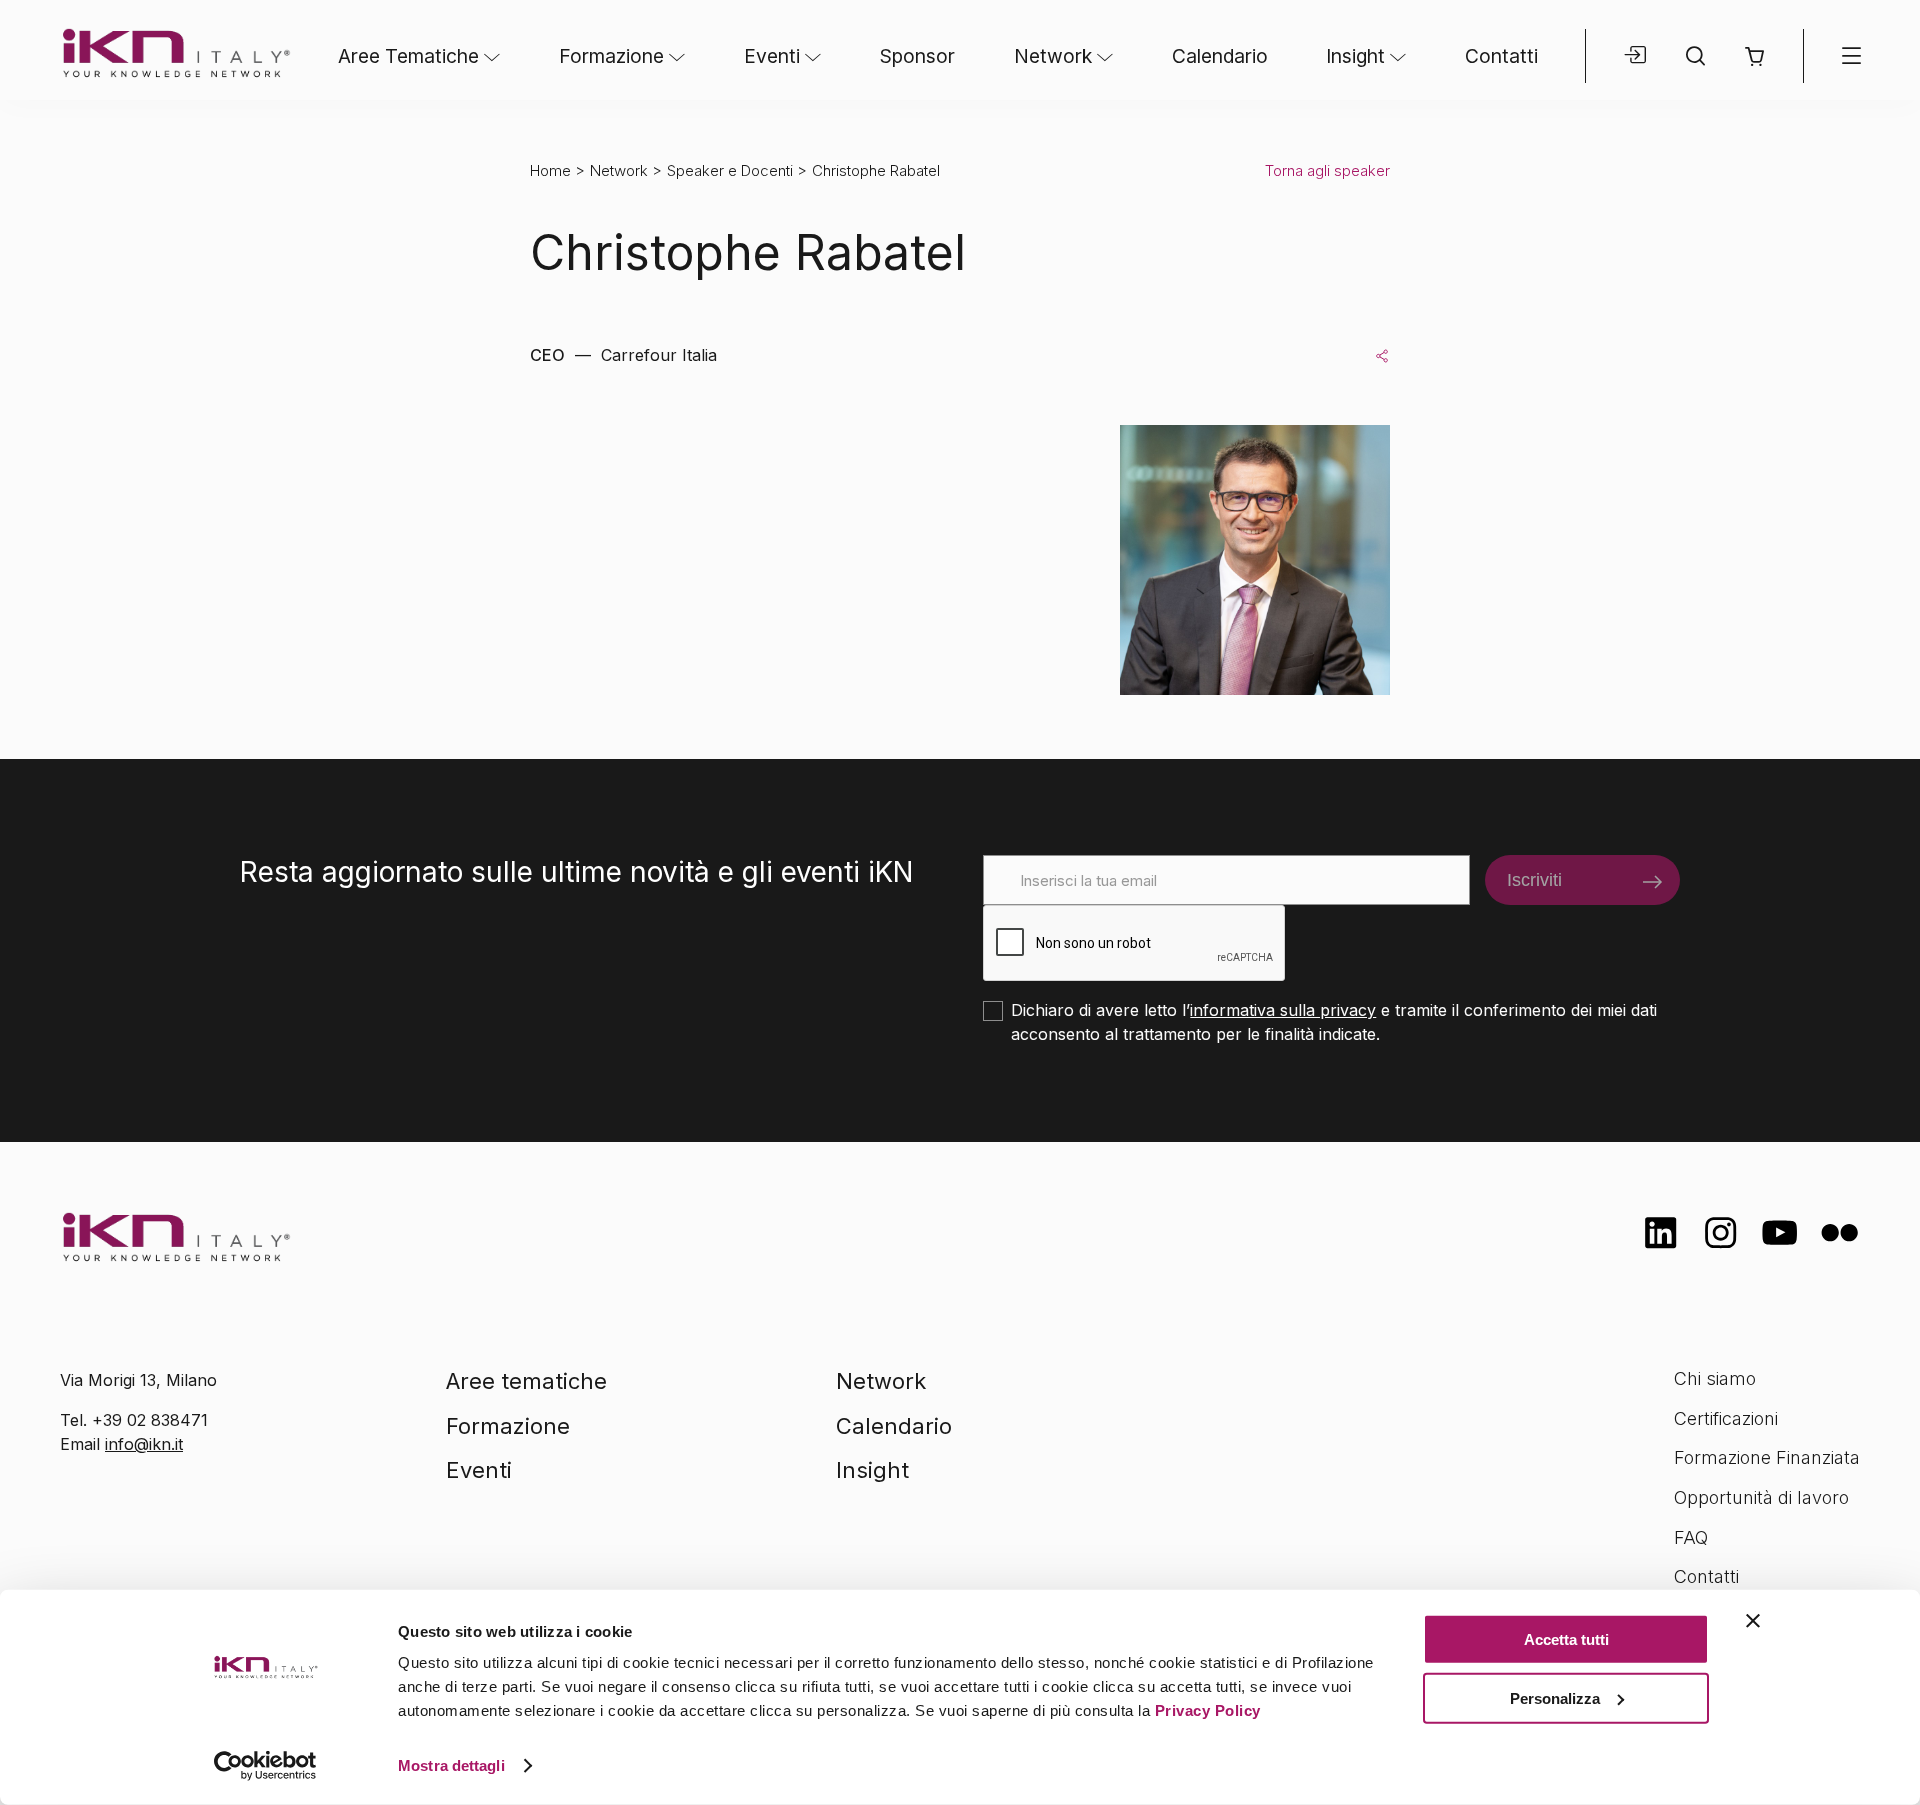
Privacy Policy (1208, 1710)
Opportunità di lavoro (1761, 1497)
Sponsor (917, 56)
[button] (1754, 56)
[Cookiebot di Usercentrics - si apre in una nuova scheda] (265, 1766)
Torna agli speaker (1327, 170)
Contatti (1501, 56)
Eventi (772, 56)
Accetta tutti (1566, 1639)
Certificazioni (1726, 1418)
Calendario (1220, 56)
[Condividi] (1382, 355)
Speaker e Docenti (730, 170)
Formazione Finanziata (1767, 1457)
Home (550, 170)
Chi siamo (1715, 1378)
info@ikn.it (144, 1444)
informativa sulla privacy (1283, 1010)
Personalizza (1555, 1697)
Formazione (611, 56)
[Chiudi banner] (1753, 1621)
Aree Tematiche (408, 56)
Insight (1355, 56)
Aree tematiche (526, 1381)
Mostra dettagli (451, 1765)
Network (1053, 56)
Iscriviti (1534, 880)
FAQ (1691, 1537)
